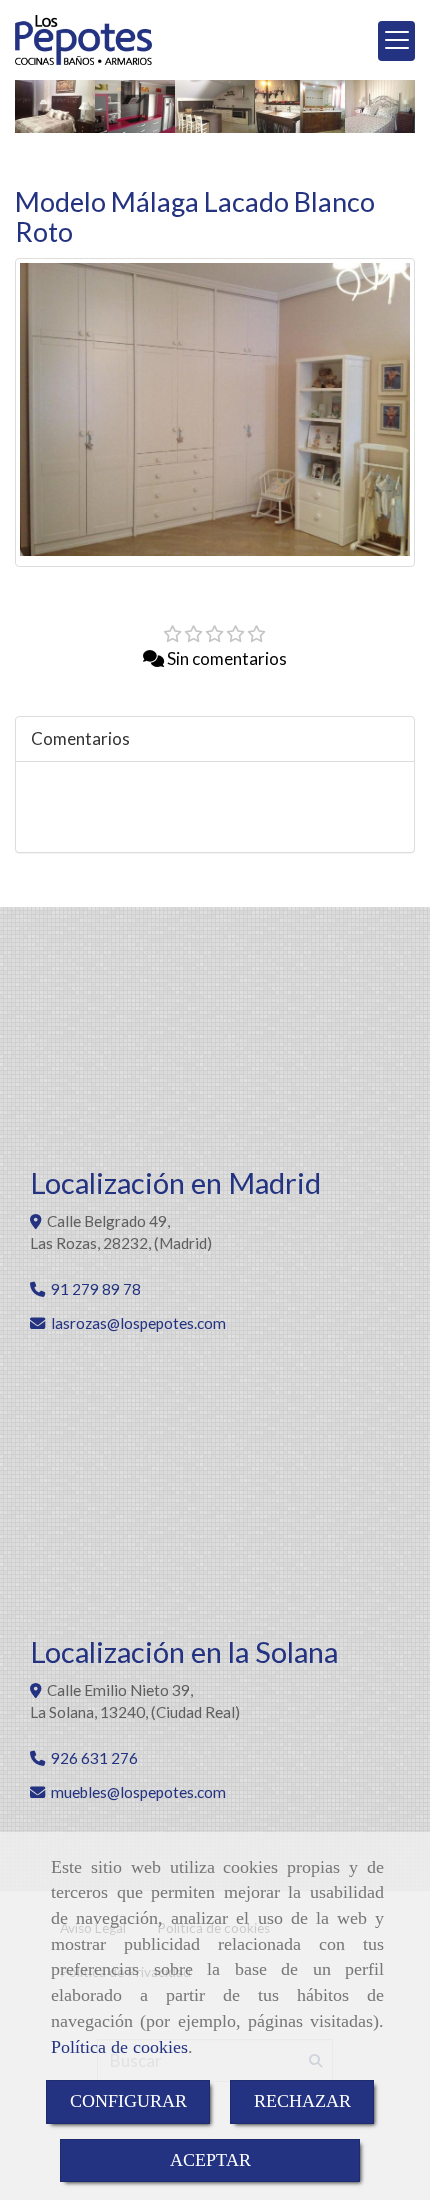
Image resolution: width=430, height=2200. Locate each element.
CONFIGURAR (128, 2101)
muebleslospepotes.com (138, 1792)
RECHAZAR (302, 2101)
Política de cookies (119, 2047)
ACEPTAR (210, 2160)
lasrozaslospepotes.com (138, 1323)
